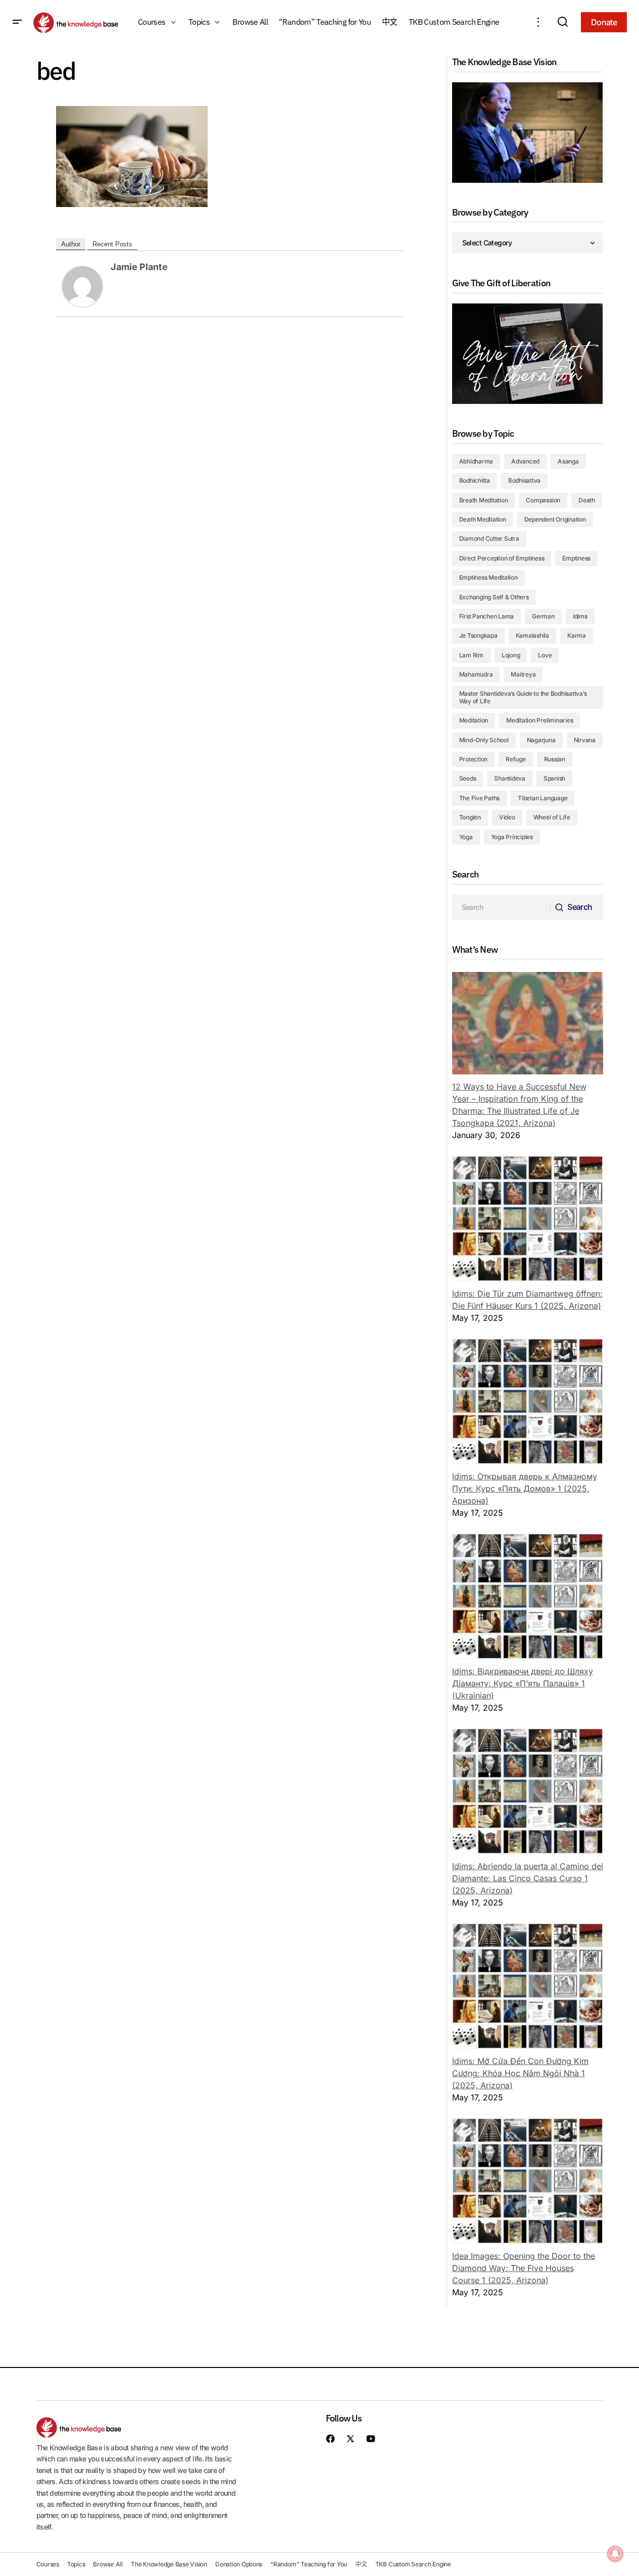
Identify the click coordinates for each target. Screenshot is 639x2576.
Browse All (108, 2564)
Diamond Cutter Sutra (489, 538)
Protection (474, 759)
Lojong (511, 655)
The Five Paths (480, 798)
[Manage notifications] (615, 2554)
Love (545, 655)
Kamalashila (532, 635)
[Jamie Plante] (82, 285)
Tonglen (470, 817)
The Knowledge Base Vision (169, 2564)
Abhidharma (476, 461)
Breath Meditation (484, 500)
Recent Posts (112, 244)
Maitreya (523, 674)
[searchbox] (501, 907)
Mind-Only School (484, 740)
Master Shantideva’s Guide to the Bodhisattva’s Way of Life (523, 697)
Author (71, 244)
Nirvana (585, 740)
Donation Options (239, 2564)
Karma (577, 635)
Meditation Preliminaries (539, 720)
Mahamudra (476, 674)
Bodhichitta (475, 480)
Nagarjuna (541, 740)
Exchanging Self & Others (494, 597)
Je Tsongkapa (478, 635)
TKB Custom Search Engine (413, 2564)
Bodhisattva (524, 480)
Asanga (568, 461)
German (543, 616)
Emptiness (576, 558)
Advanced (525, 461)
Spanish (554, 778)
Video (507, 817)
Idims (580, 616)
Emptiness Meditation (488, 577)
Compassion (543, 500)
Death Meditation (483, 519)
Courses (48, 2564)
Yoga (466, 837)
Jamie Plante (139, 267)
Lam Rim (471, 655)
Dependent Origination (555, 519)
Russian (555, 759)
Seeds (468, 778)
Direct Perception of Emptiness (502, 558)
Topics (76, 2564)
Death (587, 500)
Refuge (516, 759)
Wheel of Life (552, 817)
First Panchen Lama (487, 616)
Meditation (474, 720)
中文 (361, 2564)
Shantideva (510, 778)
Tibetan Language (543, 798)
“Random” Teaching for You (309, 2564)
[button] (17, 22)
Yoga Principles (512, 837)
